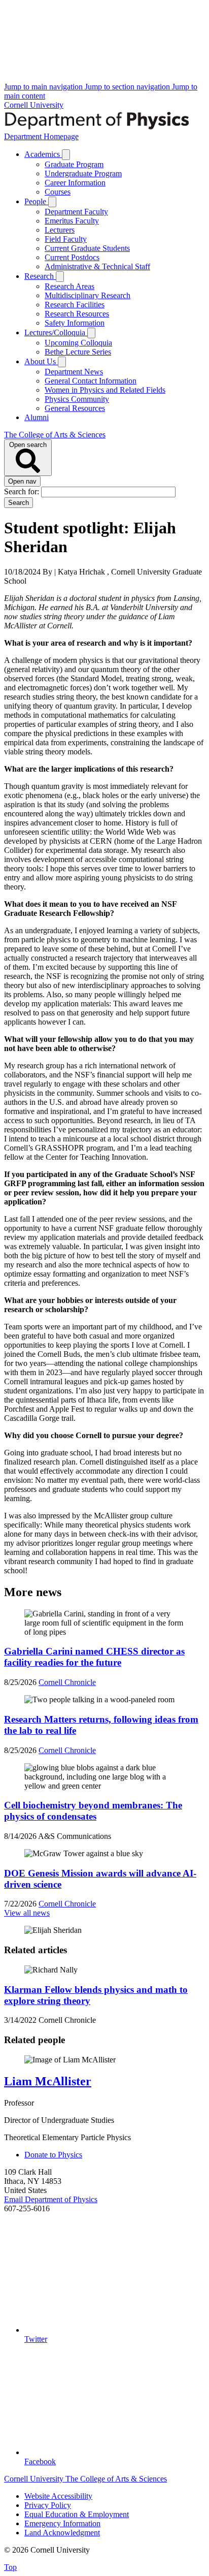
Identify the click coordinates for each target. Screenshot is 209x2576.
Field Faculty (66, 239)
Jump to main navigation (44, 87)
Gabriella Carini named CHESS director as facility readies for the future (94, 1657)
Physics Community (77, 399)
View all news (27, 1913)
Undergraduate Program (83, 173)
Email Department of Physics (51, 2199)
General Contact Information (91, 381)
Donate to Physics (53, 2155)
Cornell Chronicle (67, 1682)
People (36, 201)
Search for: (23, 491)
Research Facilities (75, 305)
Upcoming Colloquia (78, 343)
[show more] (66, 155)
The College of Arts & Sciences (55, 435)
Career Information (75, 183)
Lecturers (60, 230)
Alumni (37, 417)
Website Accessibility (58, 2496)
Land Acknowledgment (62, 2533)
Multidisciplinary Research (88, 295)
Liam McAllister (48, 2081)
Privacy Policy (48, 2505)
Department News (74, 372)
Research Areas (69, 286)
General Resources (75, 408)
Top (10, 2567)
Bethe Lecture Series (78, 352)
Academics (43, 154)
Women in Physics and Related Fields (105, 390)
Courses (58, 192)
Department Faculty (76, 212)
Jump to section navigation (128, 87)
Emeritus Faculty (72, 221)
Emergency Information (62, 2523)
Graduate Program (74, 164)
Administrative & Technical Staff (97, 266)
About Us (41, 361)
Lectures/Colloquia (56, 332)
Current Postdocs (72, 257)
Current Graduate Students (87, 248)
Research (40, 276)
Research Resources (77, 314)
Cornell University (34, 105)
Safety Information (75, 323)
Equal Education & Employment (77, 2514)
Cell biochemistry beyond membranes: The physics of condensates (93, 1811)
